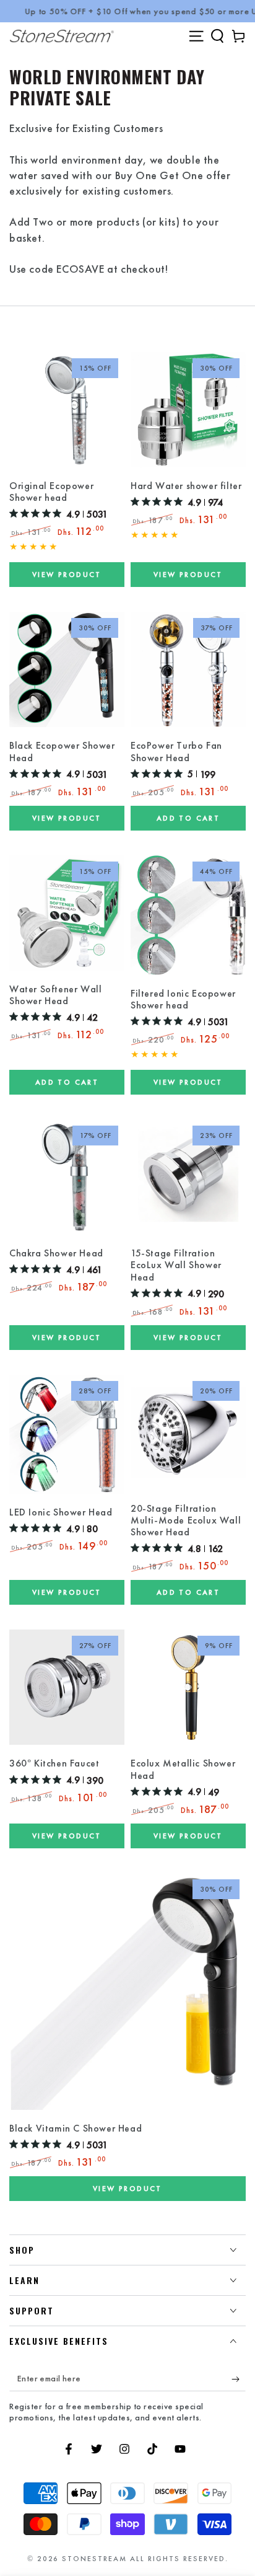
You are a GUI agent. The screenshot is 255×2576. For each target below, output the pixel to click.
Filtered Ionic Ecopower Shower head (183, 999)
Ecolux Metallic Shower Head (183, 1769)
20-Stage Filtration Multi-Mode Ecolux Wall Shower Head (186, 1520)
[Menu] (196, 36)
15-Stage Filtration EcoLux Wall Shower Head (176, 1265)
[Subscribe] (239, 2379)
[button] (217, 36)
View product (67, 575)
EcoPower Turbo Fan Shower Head (176, 752)
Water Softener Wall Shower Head (55, 995)
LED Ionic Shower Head (61, 1512)
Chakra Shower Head (56, 1253)
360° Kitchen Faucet (54, 1763)
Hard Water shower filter (186, 486)
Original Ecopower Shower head (51, 492)
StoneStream (94, 2559)
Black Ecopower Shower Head (62, 752)
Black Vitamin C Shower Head (76, 2128)
